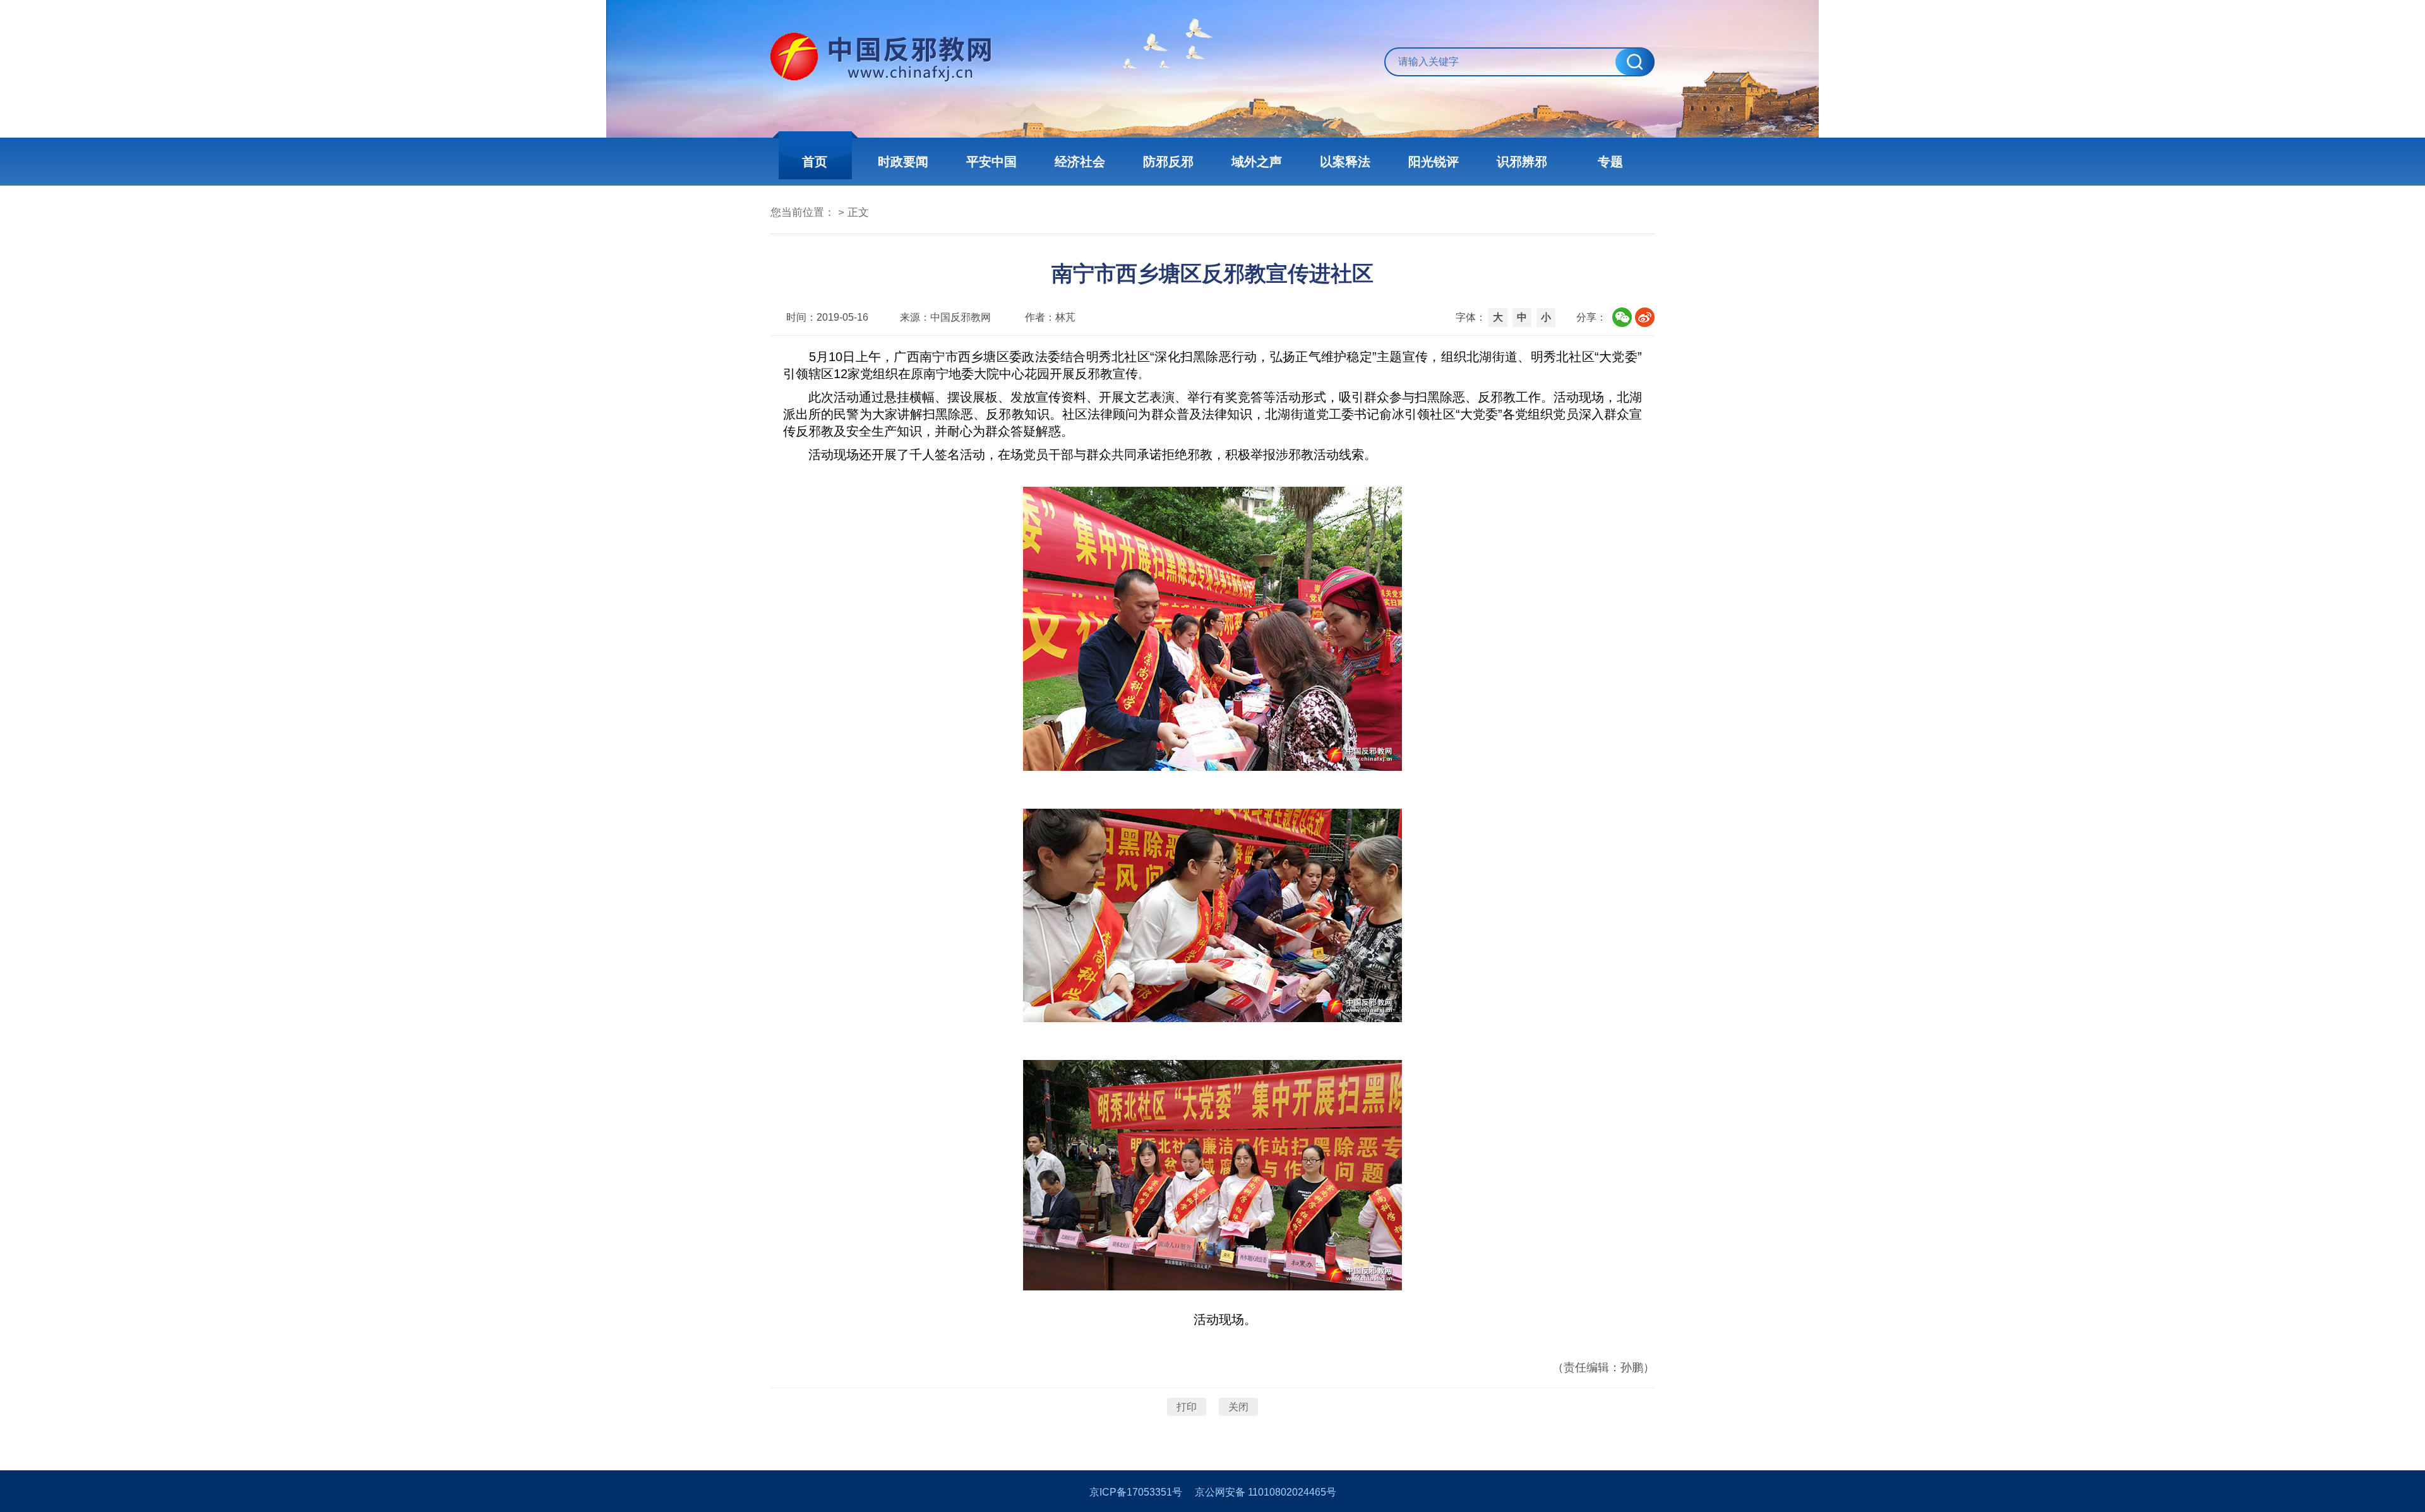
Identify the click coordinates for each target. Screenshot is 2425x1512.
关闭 (1238, 1407)
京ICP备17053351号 (1136, 1492)
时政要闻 (903, 162)
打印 (1187, 1407)
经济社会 (1080, 162)
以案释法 (1345, 162)
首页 (815, 162)
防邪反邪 (1168, 162)
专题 (1610, 162)
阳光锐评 (1434, 162)
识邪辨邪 (1522, 162)
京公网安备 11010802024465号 (1266, 1492)
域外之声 (1257, 162)
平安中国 (991, 162)
